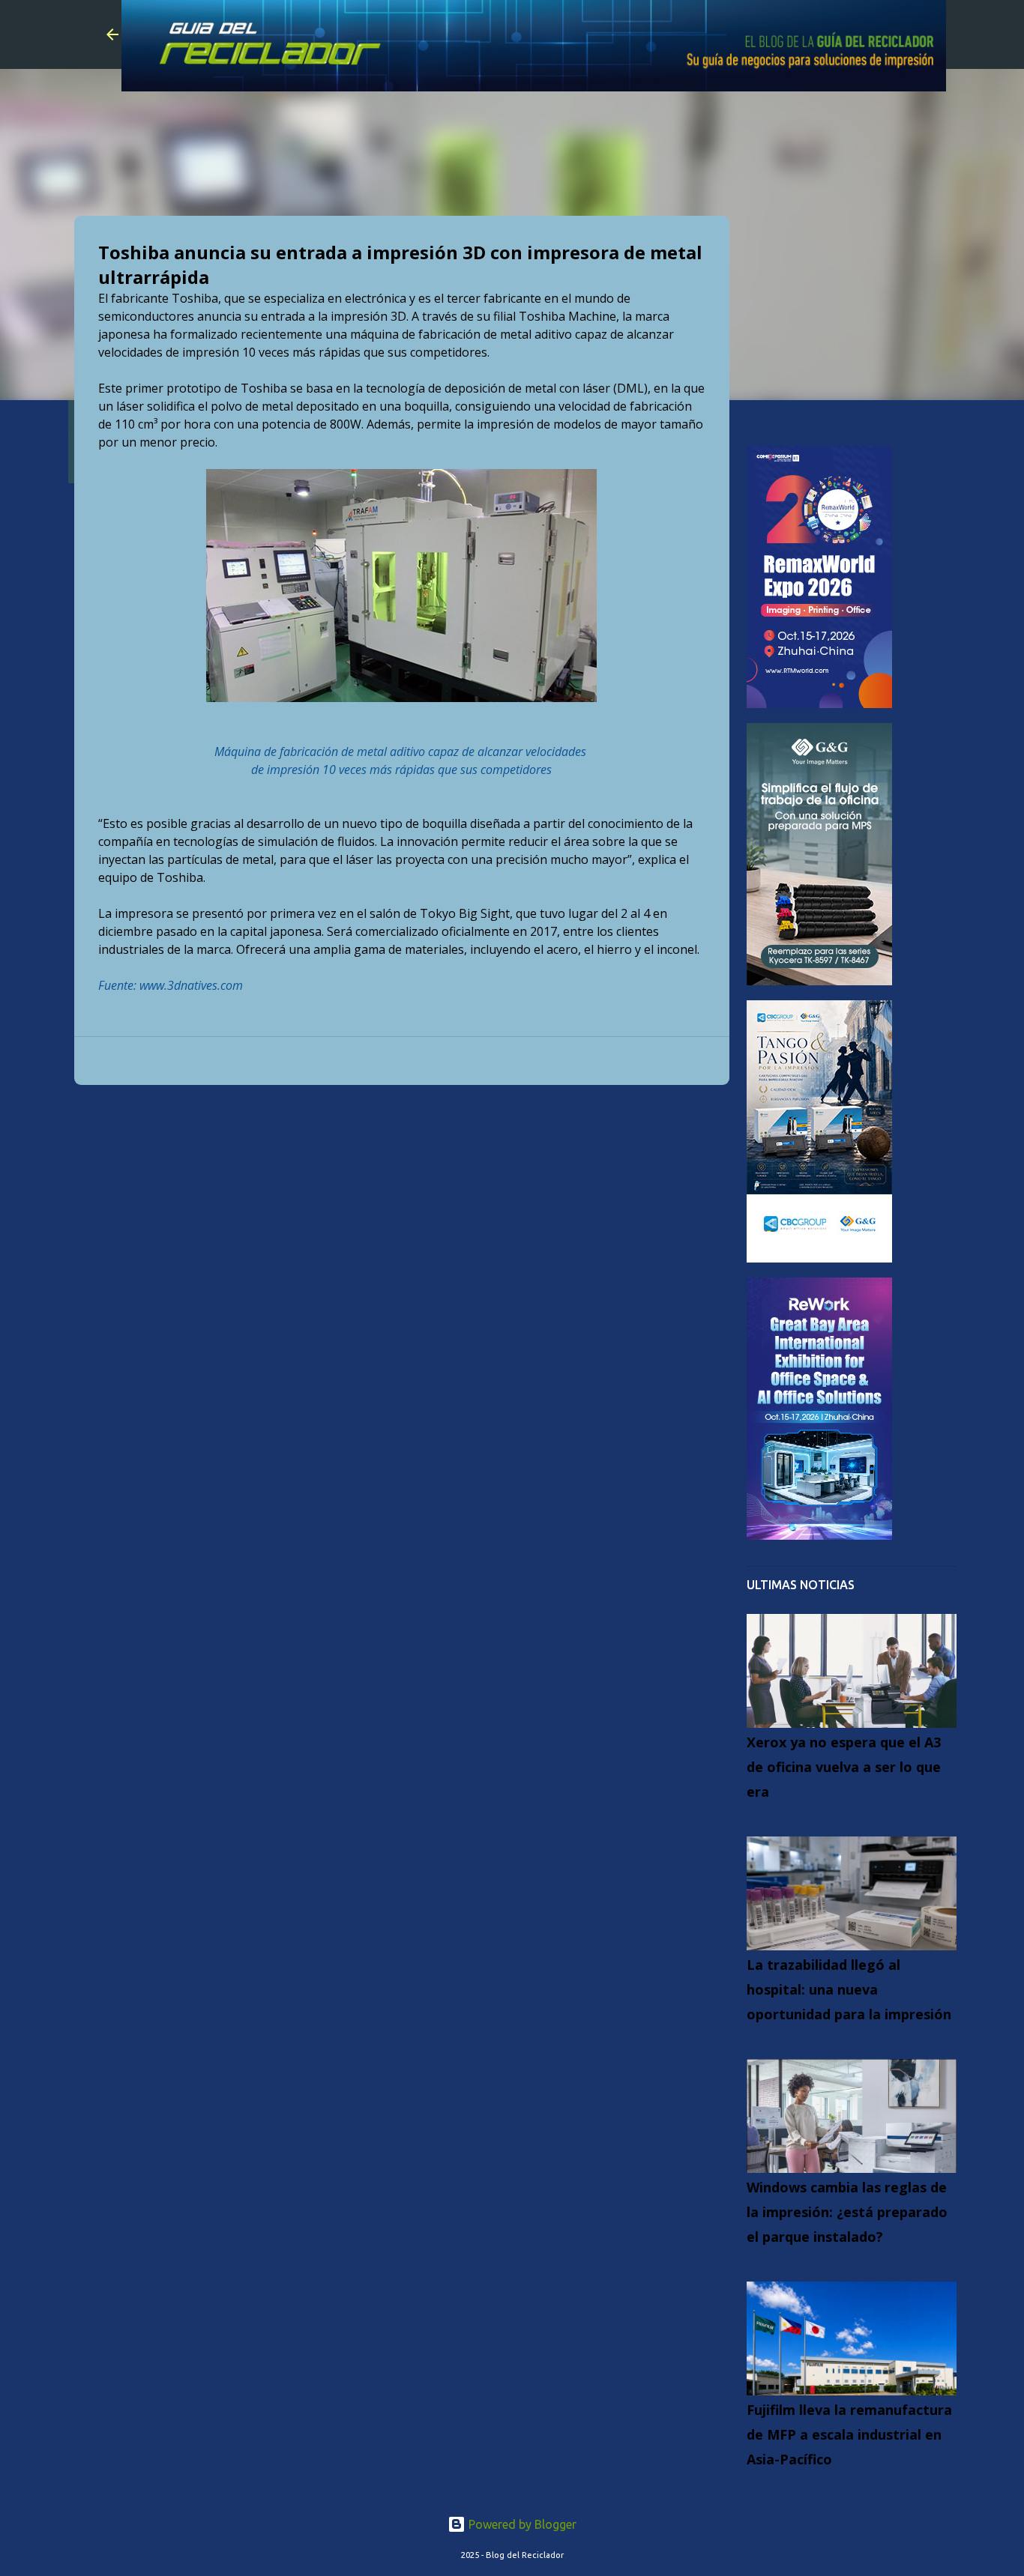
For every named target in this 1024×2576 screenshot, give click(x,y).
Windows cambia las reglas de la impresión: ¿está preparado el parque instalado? (847, 2212)
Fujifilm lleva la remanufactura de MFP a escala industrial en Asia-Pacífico (849, 2434)
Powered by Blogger (521, 2524)
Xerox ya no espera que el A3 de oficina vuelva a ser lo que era (844, 1767)
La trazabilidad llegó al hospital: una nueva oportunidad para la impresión (849, 1989)
